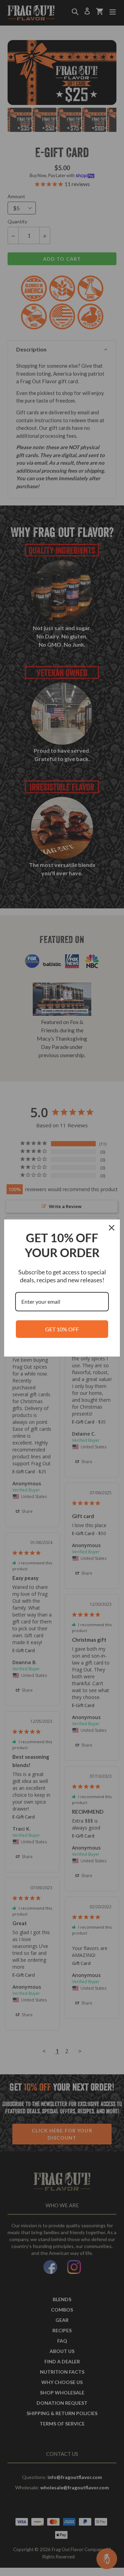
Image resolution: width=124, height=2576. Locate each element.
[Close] (112, 1228)
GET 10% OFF (62, 1329)
